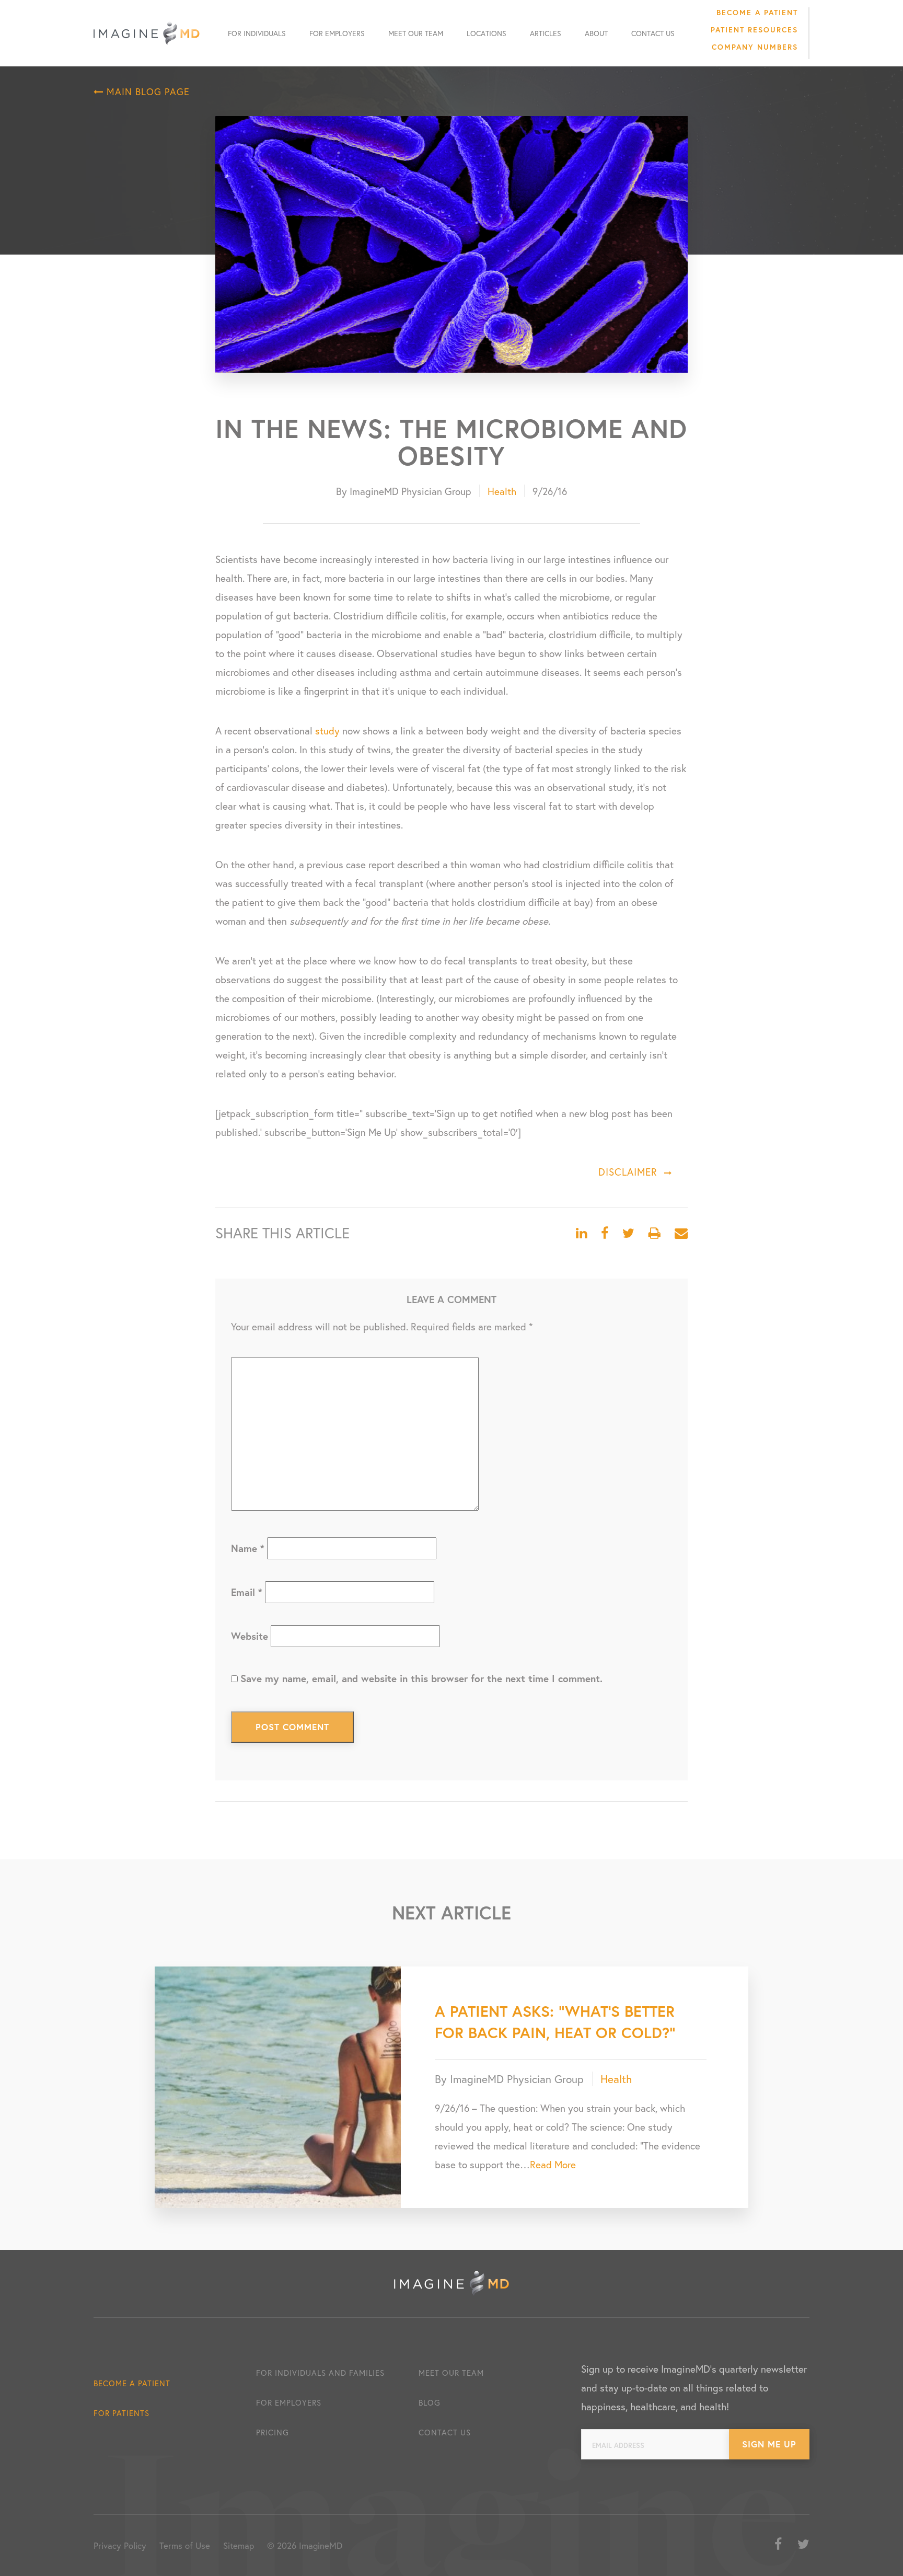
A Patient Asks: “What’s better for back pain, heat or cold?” (555, 2022)
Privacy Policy (120, 2545)
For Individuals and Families (320, 2373)
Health (502, 491)
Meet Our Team (416, 33)
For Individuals (257, 33)
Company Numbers (755, 47)
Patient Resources (754, 30)
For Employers (337, 33)
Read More (553, 2164)
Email (247, 1592)
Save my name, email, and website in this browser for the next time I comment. (421, 1678)
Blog (430, 2402)
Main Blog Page (147, 91)
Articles (546, 33)
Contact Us (653, 33)
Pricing (273, 2432)
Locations (487, 33)
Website (250, 1636)
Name (248, 1548)
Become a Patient (757, 12)
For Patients (121, 2413)
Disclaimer (628, 1172)
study (327, 731)
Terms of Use (185, 2545)
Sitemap (239, 2545)
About (596, 33)
